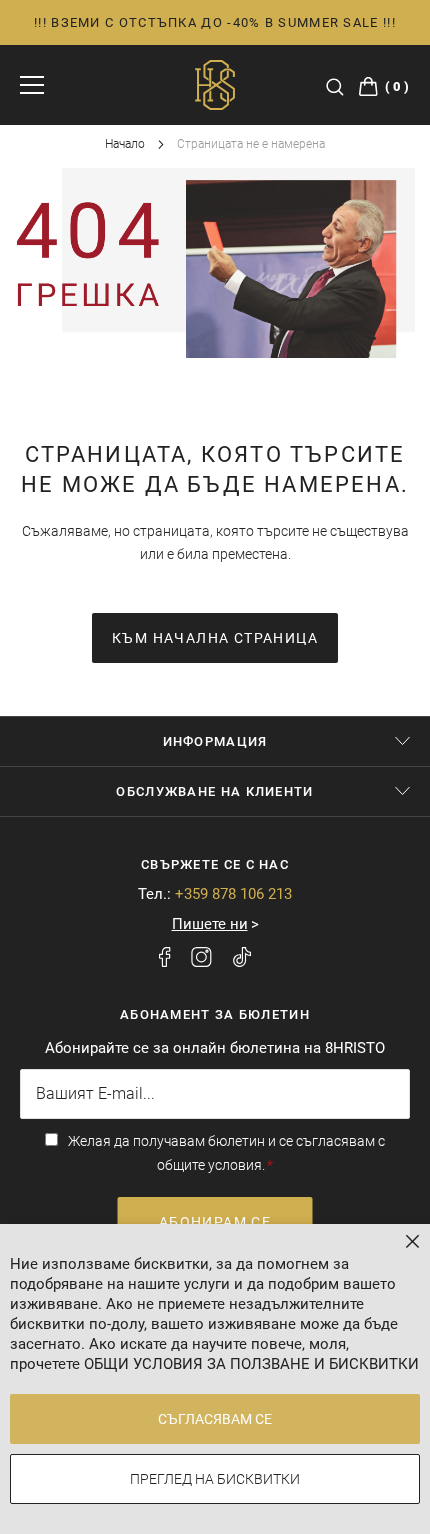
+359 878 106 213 (233, 894)
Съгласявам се (215, 1419)
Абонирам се (215, 1222)
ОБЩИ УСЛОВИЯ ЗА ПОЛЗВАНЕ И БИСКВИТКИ (251, 1364)
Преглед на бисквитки (215, 1479)
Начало (126, 144)
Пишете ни (210, 924)
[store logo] (215, 85)
